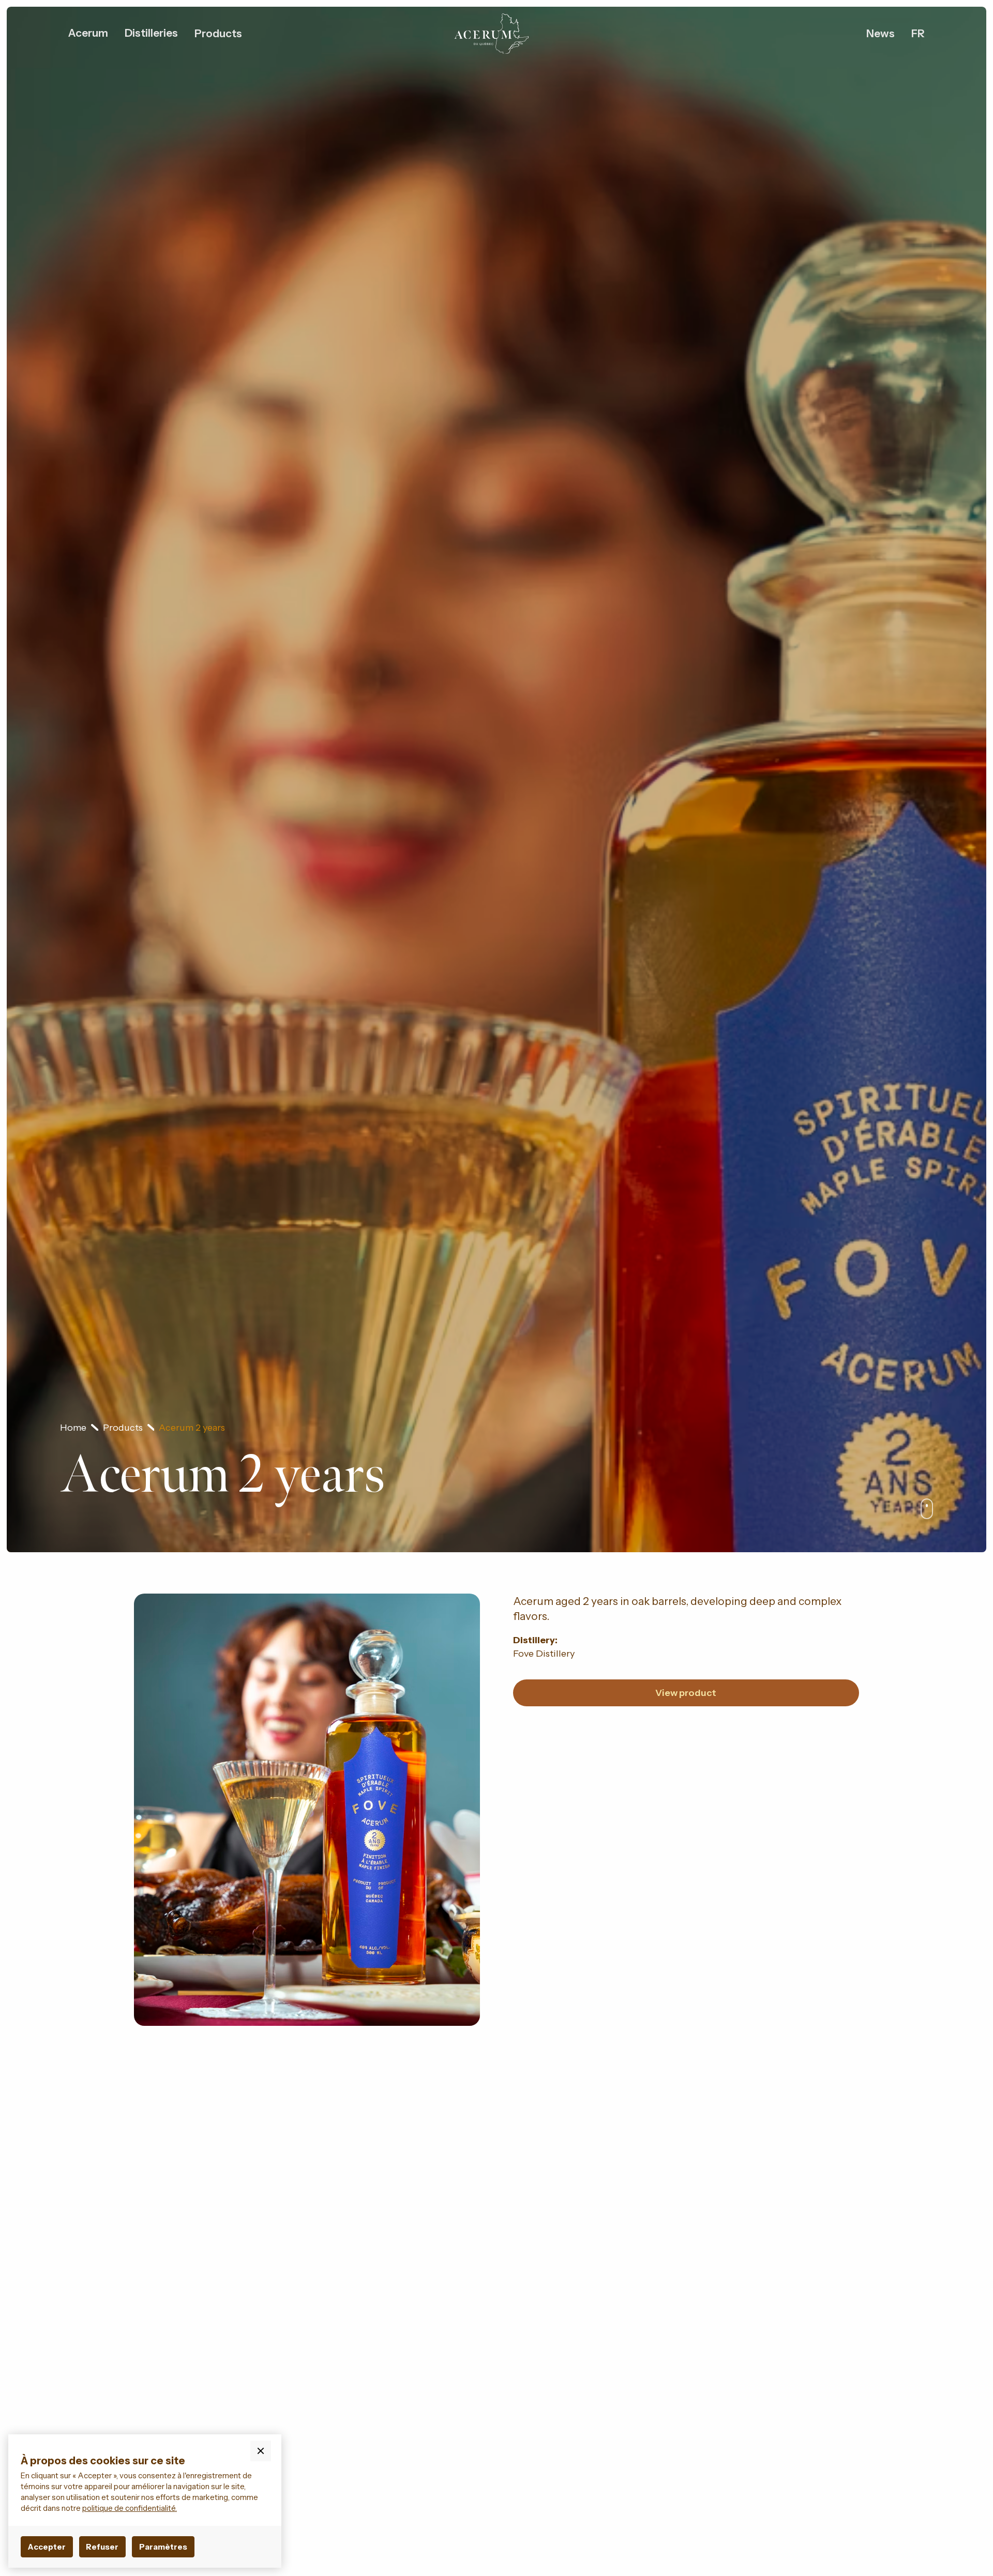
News (881, 33)
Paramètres (163, 2547)
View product (686, 1693)
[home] (491, 34)
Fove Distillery (544, 1653)
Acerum (88, 33)
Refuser (102, 2547)
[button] (88, 33)
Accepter (47, 2547)
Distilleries (151, 33)
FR (918, 33)
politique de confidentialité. (130, 2508)
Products (218, 33)
